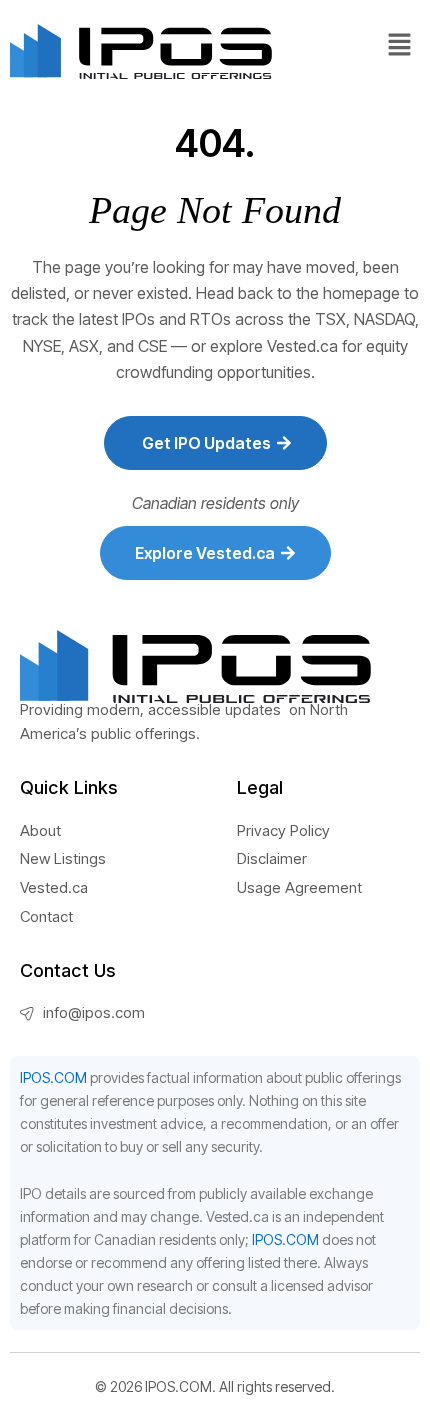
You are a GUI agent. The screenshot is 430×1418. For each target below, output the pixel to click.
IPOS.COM (53, 1077)
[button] (400, 45)
